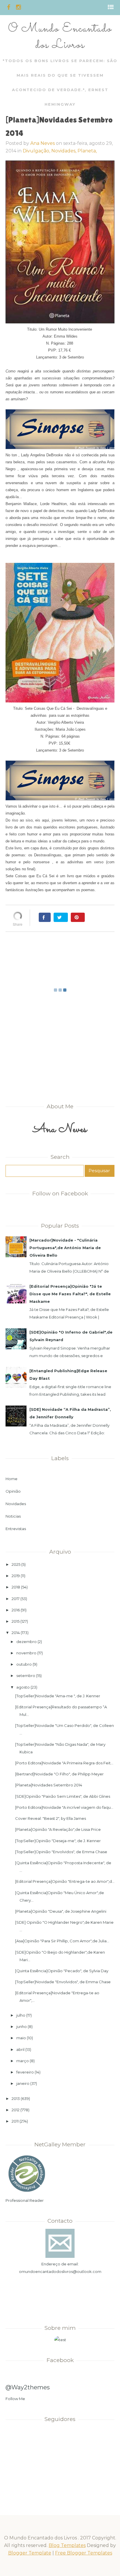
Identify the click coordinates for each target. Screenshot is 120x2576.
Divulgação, (37, 151)
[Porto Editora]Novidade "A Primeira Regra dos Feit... (64, 1763)
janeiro (23, 2083)
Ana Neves (43, 143)
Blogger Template (30, 2553)
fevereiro (25, 2072)
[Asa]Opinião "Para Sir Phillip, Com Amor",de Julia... (62, 1941)
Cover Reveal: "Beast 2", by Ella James (51, 1818)
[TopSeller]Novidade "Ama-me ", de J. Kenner (58, 1696)
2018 (16, 1587)
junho (22, 2026)
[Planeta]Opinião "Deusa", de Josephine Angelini (61, 1911)
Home (12, 1479)
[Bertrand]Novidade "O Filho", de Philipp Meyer (59, 1774)
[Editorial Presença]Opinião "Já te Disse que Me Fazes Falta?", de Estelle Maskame (70, 1294)
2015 (16, 1621)
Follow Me (15, 2399)
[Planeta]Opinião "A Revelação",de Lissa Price (58, 1829)
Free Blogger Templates (84, 2553)
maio (21, 2038)
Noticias (13, 1516)
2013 (16, 2098)
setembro (26, 1676)
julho (21, 2015)
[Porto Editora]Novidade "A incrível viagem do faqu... (64, 1807)
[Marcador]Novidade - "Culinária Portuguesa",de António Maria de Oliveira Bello (65, 1248)
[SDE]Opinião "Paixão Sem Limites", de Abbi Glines (63, 1796)
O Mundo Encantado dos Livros (60, 37)
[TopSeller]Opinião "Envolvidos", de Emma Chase (61, 1852)
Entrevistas (16, 1529)
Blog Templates (67, 2545)
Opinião (13, 1491)
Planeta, (87, 151)
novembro (26, 1653)
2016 (16, 1610)
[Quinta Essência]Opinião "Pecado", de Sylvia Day (62, 1971)
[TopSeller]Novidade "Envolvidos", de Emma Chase (63, 1982)
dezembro (27, 1642)
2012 (16, 2110)
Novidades (16, 1504)
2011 (15, 2121)
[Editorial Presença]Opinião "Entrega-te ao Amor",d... (65, 1881)
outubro (24, 1664)
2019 (16, 1576)
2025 (16, 1564)
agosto (23, 1687)
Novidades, (64, 151)
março (23, 2061)
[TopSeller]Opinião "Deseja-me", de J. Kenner (58, 1841)
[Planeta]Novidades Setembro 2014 (49, 1785)
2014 (16, 1633)
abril (20, 2049)
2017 (16, 1599)
